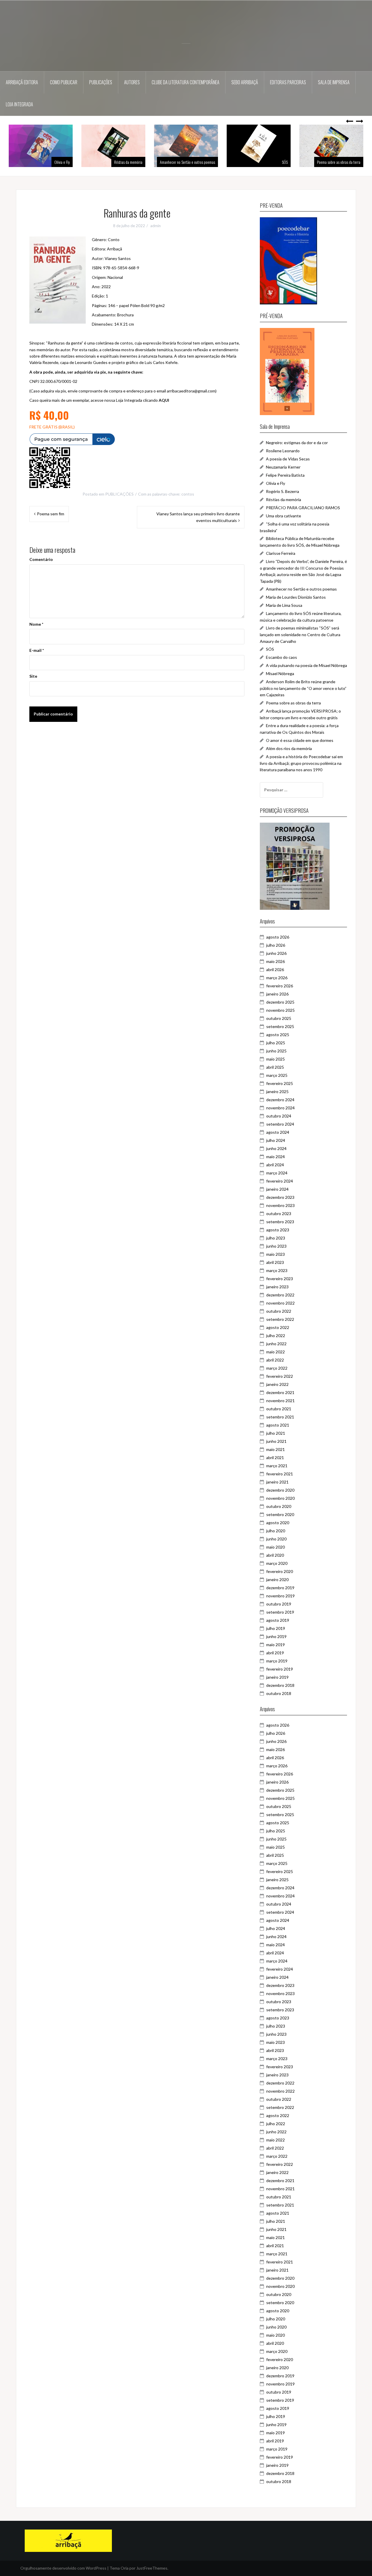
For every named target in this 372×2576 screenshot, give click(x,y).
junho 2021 (276, 1441)
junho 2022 (276, 1344)
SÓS (212, 162)
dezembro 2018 (280, 1685)
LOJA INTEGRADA (19, 104)
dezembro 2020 (280, 1490)
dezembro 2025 (280, 1002)
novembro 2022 (280, 1303)
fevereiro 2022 (280, 1376)
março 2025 (277, 1075)
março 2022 (277, 1368)
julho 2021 (276, 1433)
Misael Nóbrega (280, 673)
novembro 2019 (280, 1596)
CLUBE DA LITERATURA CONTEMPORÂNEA (186, 82)
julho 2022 (276, 1335)
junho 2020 (276, 1539)
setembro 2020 (280, 1514)
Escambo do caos (281, 657)
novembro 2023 (280, 1205)
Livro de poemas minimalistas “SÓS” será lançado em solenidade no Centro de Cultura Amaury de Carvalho (300, 634)
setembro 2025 (280, 1026)
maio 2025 (276, 1059)
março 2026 (277, 978)
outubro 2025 (279, 1018)
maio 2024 (276, 1157)
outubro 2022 (279, 1311)
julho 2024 (276, 1140)
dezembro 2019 (280, 1588)
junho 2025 (276, 1051)
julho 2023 (276, 1238)
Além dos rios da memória (342, 162)
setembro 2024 (280, 1124)
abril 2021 (275, 1457)
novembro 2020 (280, 1498)
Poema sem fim (51, 514)
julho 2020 (276, 1531)
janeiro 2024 (277, 1189)
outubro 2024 (279, 1116)
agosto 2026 (278, 937)
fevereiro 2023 (280, 1279)
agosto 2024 (278, 1132)
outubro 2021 (279, 1409)
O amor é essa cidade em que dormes (300, 740)
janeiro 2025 (277, 1091)
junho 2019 (276, 1636)
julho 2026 (276, 945)
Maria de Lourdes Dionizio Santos (296, 597)
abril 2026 (275, 969)
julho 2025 (276, 1043)
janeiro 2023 (277, 1287)
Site (33, 676)
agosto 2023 (278, 1230)
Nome (36, 624)
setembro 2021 (280, 1417)
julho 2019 (276, 1628)
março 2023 (277, 1270)
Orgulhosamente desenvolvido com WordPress (63, 2568)
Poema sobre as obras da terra (266, 162)
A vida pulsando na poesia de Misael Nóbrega (306, 665)
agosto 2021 (278, 1425)
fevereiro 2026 (280, 986)
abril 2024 (275, 1165)
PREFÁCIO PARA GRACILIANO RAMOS (303, 508)
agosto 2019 (278, 1620)
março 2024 (277, 1173)
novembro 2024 (280, 1108)
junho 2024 (276, 1148)
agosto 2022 (278, 1327)
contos (188, 494)
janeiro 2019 (277, 1677)
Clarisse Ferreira (281, 553)
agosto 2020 (278, 1523)
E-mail (37, 650)
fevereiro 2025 (280, 1083)
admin (155, 226)
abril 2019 (275, 1653)
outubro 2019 (279, 1604)
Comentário (41, 559)
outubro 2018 (279, 1693)
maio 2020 (276, 1547)
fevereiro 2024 (280, 1181)
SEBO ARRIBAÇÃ (245, 82)
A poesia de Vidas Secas (288, 459)
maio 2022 (276, 1352)
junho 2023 (276, 1246)
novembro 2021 (280, 1401)
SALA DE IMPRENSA (334, 82)
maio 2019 (276, 1645)
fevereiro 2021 (280, 1474)
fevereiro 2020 (280, 1571)
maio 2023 (276, 1254)
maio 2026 (276, 961)
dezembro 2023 (280, 1197)
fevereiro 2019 (280, 1669)
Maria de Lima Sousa (284, 605)
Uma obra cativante (284, 516)
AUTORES (132, 82)
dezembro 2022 (280, 1295)
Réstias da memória (56, 162)
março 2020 (277, 1563)
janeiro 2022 (277, 1384)
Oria (125, 2568)
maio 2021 (276, 1449)
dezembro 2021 (280, 1392)
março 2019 (277, 1661)
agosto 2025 (278, 1035)
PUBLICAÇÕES (101, 82)
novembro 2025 (280, 1010)
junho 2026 (276, 953)
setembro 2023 (280, 1222)
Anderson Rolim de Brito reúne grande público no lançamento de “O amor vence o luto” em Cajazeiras (303, 688)
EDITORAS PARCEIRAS (288, 82)
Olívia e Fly (276, 483)
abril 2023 (275, 1262)
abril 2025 (275, 1067)
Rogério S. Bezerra (282, 491)
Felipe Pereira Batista (285, 475)
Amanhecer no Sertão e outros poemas (115, 162)
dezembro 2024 (280, 1100)
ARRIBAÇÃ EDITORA (22, 82)
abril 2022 (275, 1360)
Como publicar (64, 82)
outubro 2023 (279, 1213)
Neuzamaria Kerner (283, 467)
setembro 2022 (280, 1319)
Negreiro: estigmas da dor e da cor (297, 443)
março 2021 (277, 1466)
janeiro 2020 (277, 1579)
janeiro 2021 (277, 1482)
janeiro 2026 (277, 994)
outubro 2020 (279, 1506)
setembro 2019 (280, 1612)
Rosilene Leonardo (283, 451)
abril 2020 (275, 1555)
